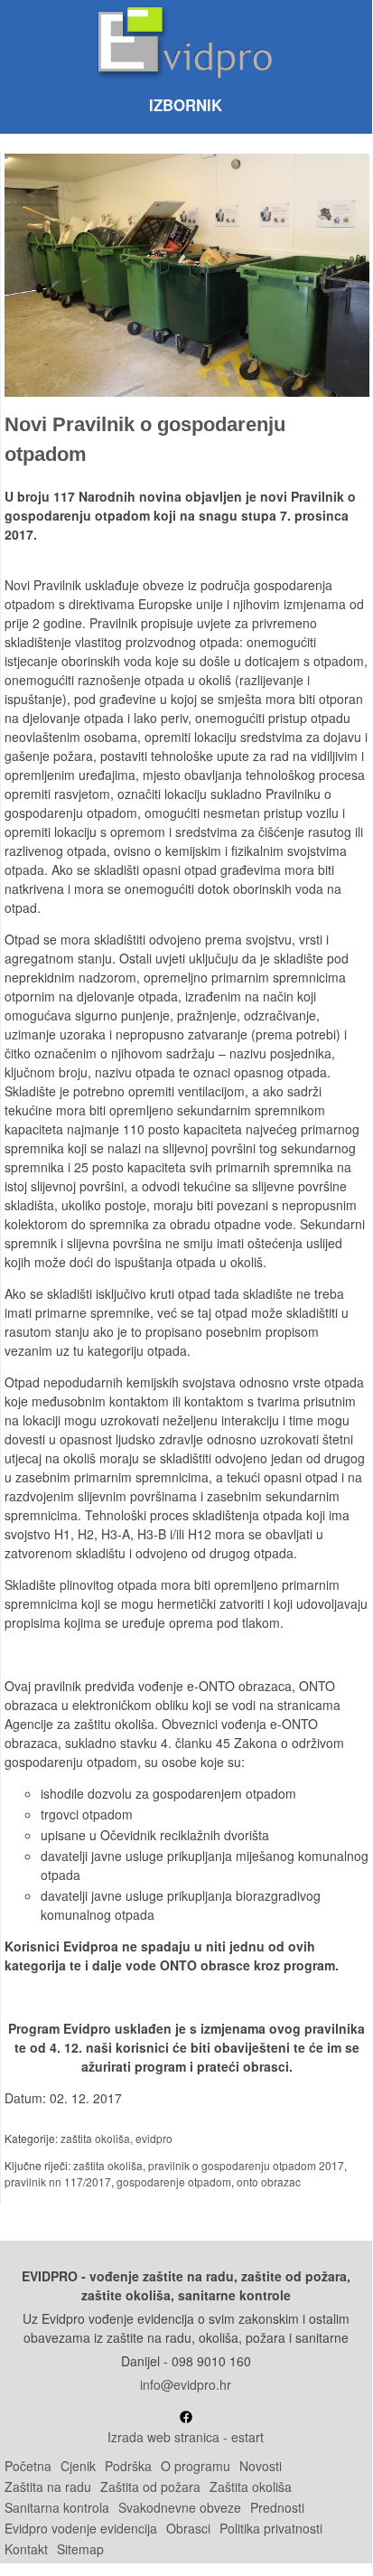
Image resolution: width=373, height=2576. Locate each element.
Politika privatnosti (271, 2528)
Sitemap (80, 2549)
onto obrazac (269, 2181)
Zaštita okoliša (251, 2487)
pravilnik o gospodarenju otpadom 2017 (246, 2165)
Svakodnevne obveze (180, 2507)
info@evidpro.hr (186, 2384)
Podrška (128, 2466)
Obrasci (188, 2528)
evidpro (154, 2138)
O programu (196, 2466)
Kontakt (26, 2549)
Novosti (261, 2466)
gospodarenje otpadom (174, 2181)
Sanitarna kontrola (57, 2507)
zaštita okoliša (95, 2138)
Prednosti (277, 2507)
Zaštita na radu (48, 2487)
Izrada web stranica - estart (186, 2437)
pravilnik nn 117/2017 (58, 2181)
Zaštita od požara (150, 2487)
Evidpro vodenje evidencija (81, 2528)
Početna (28, 2466)
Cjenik (78, 2466)
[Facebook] (186, 2418)
